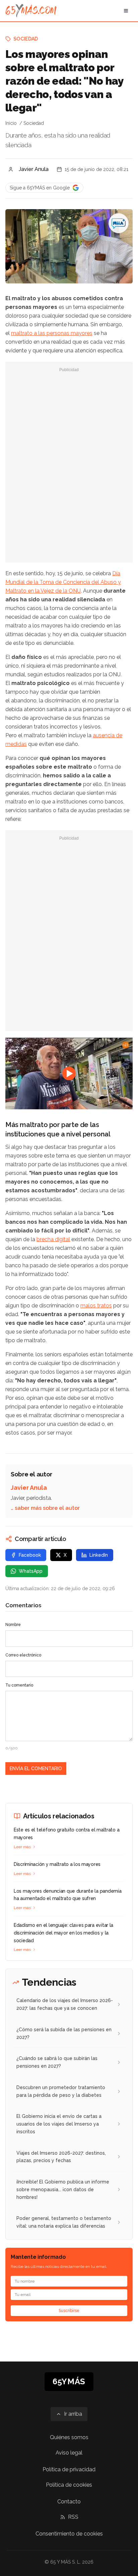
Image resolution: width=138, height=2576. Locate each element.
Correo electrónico (23, 1655)
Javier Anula (34, 169)
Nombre (13, 1625)
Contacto (69, 2502)
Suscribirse (69, 2311)
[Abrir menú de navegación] (126, 11)
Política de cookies (69, 2485)
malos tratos (96, 1306)
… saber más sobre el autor (45, 1508)
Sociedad (26, 39)
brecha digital (53, 1239)
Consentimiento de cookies (69, 2534)
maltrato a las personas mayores (52, 333)
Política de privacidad (69, 2469)
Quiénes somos (69, 2437)
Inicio (11, 123)
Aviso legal (69, 2453)
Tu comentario (19, 1685)
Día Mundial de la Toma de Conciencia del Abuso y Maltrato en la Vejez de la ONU (63, 582)
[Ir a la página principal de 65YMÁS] (31, 11)
